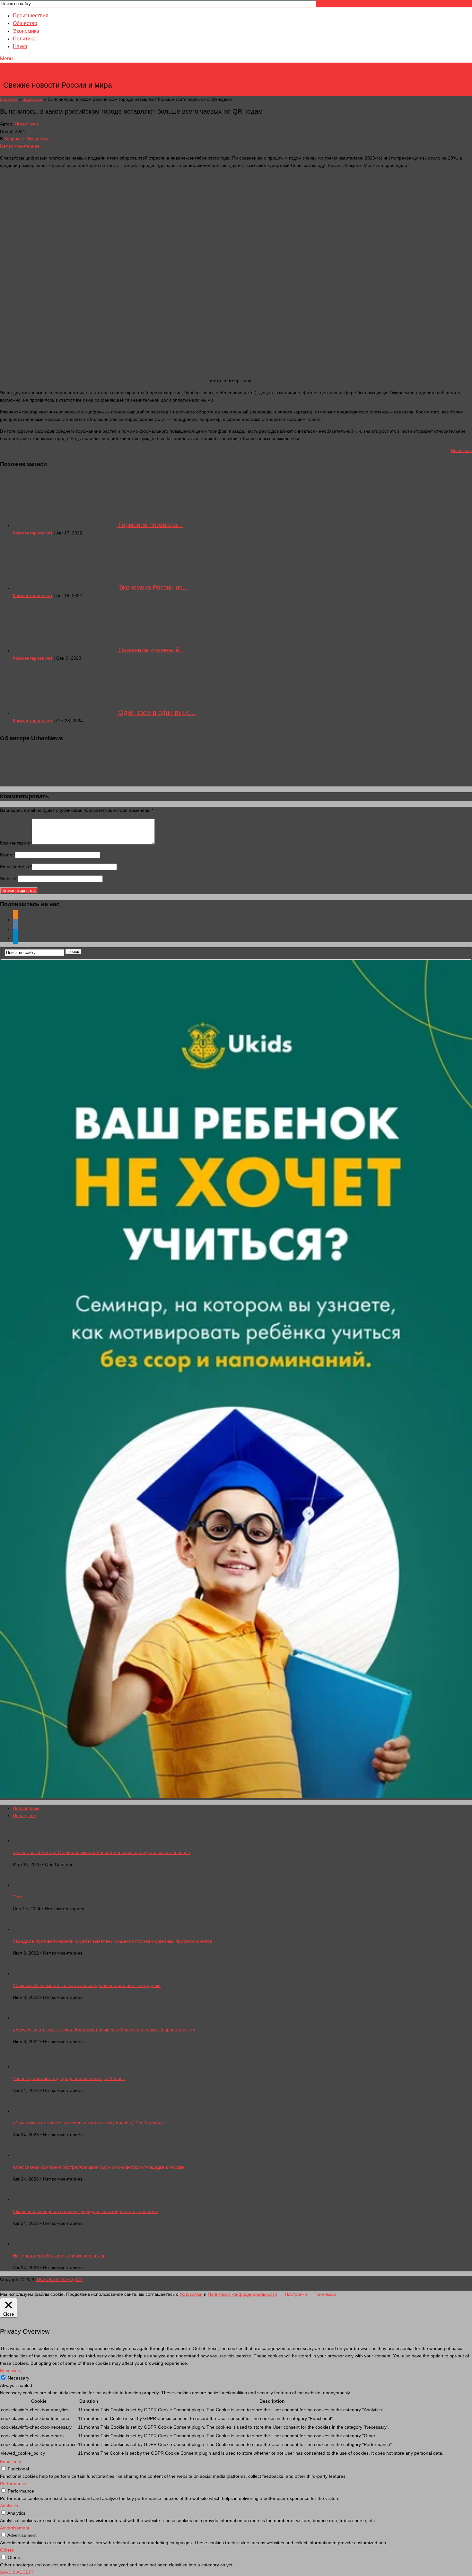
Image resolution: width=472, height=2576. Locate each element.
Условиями (191, 2294)
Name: (8, 855)
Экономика (26, 31)
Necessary (18, 2378)
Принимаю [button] (325, 2294)
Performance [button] (13, 2484)
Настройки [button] (296, 2294)
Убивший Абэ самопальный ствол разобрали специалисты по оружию (87, 1985)
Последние (25, 1816)
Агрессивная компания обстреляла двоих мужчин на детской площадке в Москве (99, 2167)
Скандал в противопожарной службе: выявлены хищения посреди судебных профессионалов (112, 1941)
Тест (17, 1897)
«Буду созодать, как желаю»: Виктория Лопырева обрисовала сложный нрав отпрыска (104, 2030)
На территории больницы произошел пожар (59, 2256)
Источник (461, 450)
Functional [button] (11, 2461)
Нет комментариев (20, 146)
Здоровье (32, 99)
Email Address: (16, 867)
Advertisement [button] (15, 2528)
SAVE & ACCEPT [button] (17, 2572)
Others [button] (7, 2550)
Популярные (26, 1808)
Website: (9, 879)
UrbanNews (27, 124)
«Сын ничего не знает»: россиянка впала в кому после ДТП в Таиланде (88, 2123)
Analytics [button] (9, 2506)
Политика (24, 39)
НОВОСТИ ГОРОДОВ (58, 75)
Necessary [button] (11, 2371)
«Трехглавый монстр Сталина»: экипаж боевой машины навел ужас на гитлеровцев (101, 1852)
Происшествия (31, 16)
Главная (9, 99)
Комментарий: (16, 843)
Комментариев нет (33, 533)
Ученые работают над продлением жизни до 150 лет (69, 2078)
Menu (6, 59)
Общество (25, 23)
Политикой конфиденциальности (242, 2294)
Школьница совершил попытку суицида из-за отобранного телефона (85, 2211)
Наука (20, 46)
